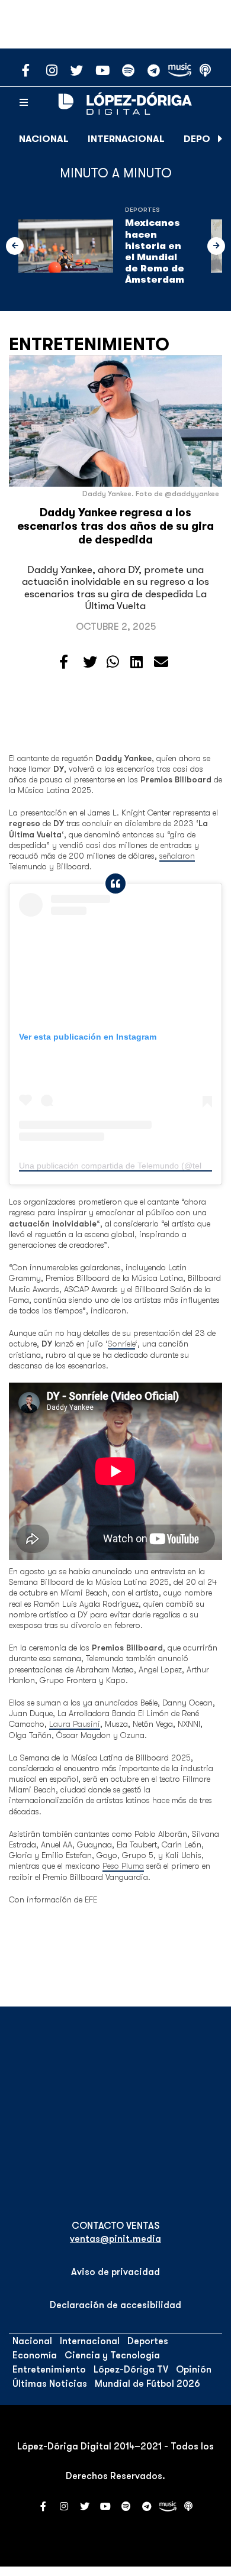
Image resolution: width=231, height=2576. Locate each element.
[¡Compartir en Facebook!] (64, 662)
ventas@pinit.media (115, 2239)
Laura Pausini (75, 1724)
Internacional (126, 139)
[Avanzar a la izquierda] (15, 246)
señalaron (177, 856)
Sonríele (121, 1344)
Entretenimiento (89, 344)
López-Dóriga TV (131, 2370)
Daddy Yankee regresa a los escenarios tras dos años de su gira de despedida (115, 526)
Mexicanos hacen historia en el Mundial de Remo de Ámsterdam (155, 251)
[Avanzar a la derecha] (220, 139)
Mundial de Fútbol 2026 (147, 2384)
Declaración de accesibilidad (115, 2305)
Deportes (142, 210)
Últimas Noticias (50, 2384)
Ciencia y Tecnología (112, 2355)
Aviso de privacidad (115, 2272)
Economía (35, 2355)
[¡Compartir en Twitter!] (90, 662)
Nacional (44, 139)
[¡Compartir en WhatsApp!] (113, 662)
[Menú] (24, 103)
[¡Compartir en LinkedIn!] (137, 662)
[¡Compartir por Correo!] (161, 662)
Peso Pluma (123, 1866)
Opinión (194, 2370)
